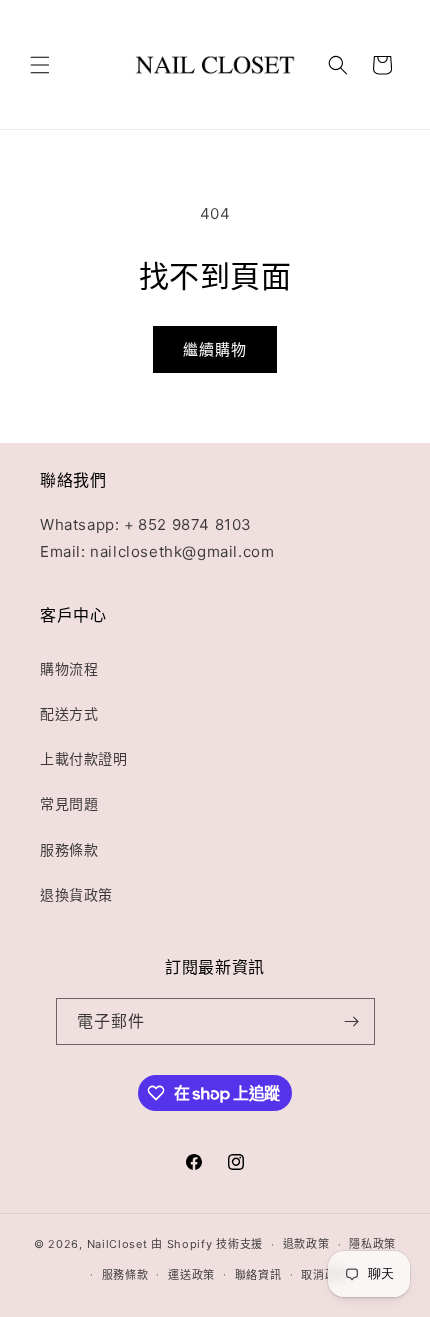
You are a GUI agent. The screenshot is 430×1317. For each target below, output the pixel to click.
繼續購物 (215, 349)
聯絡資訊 (258, 1275)
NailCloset (117, 1244)
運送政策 (191, 1275)
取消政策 (324, 1275)
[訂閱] (352, 1021)
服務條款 (69, 849)
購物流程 (69, 668)
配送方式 (69, 713)
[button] (40, 65)
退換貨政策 (76, 894)
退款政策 (306, 1244)
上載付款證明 (84, 758)
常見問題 (69, 803)
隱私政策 (372, 1244)
